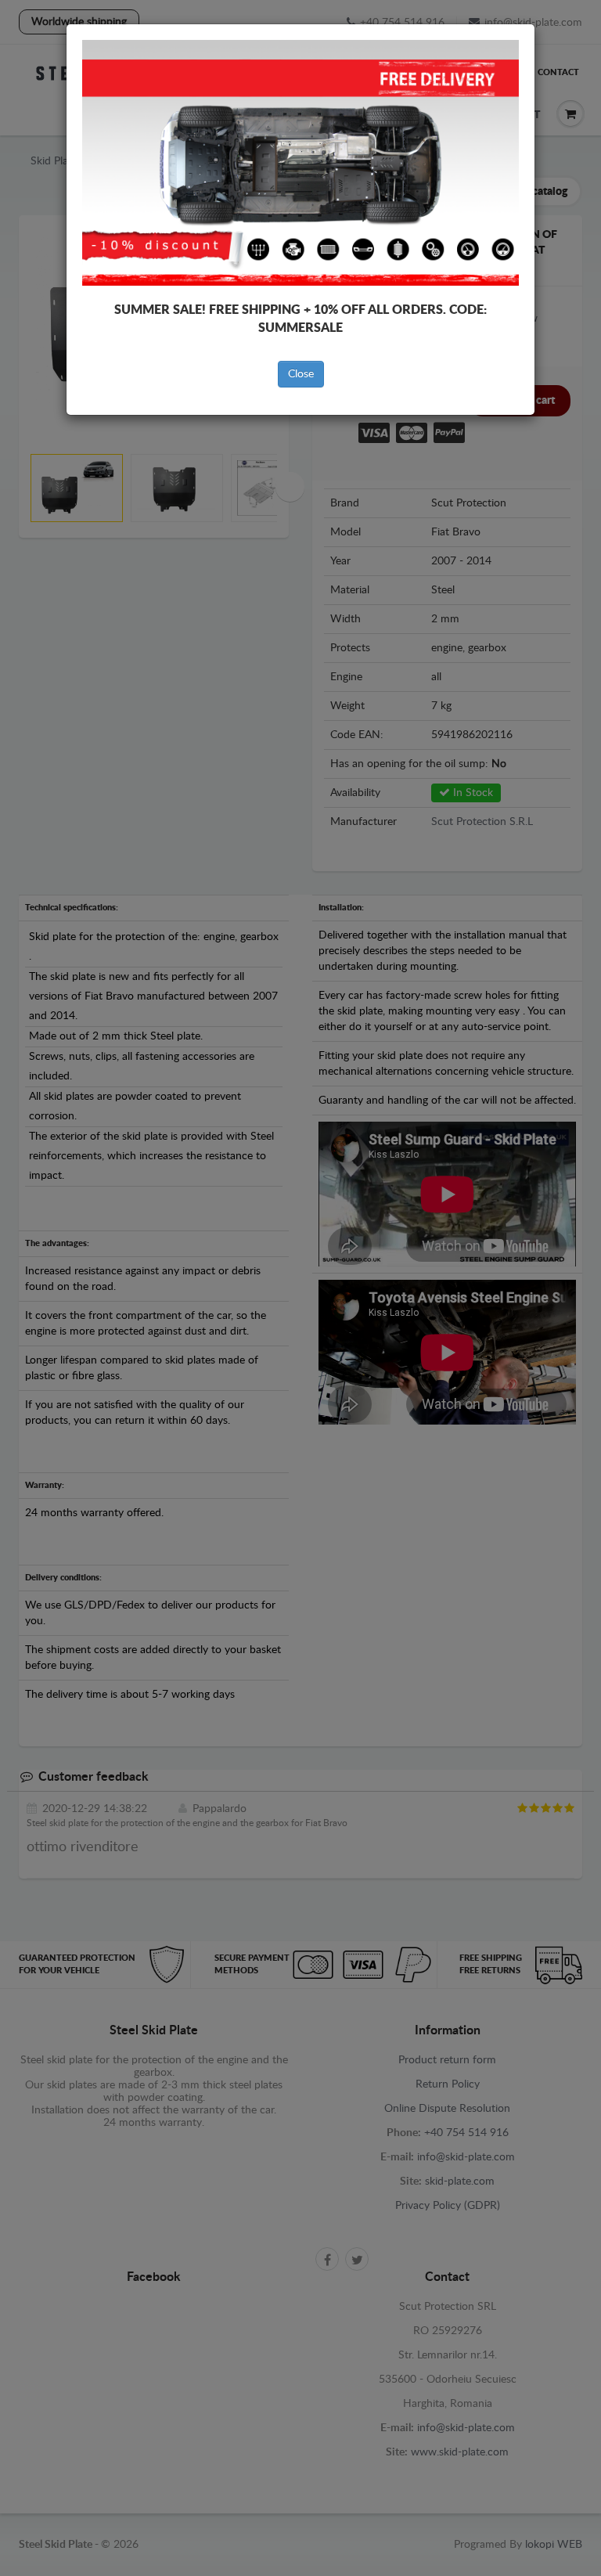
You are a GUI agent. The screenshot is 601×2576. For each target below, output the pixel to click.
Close (301, 374)
